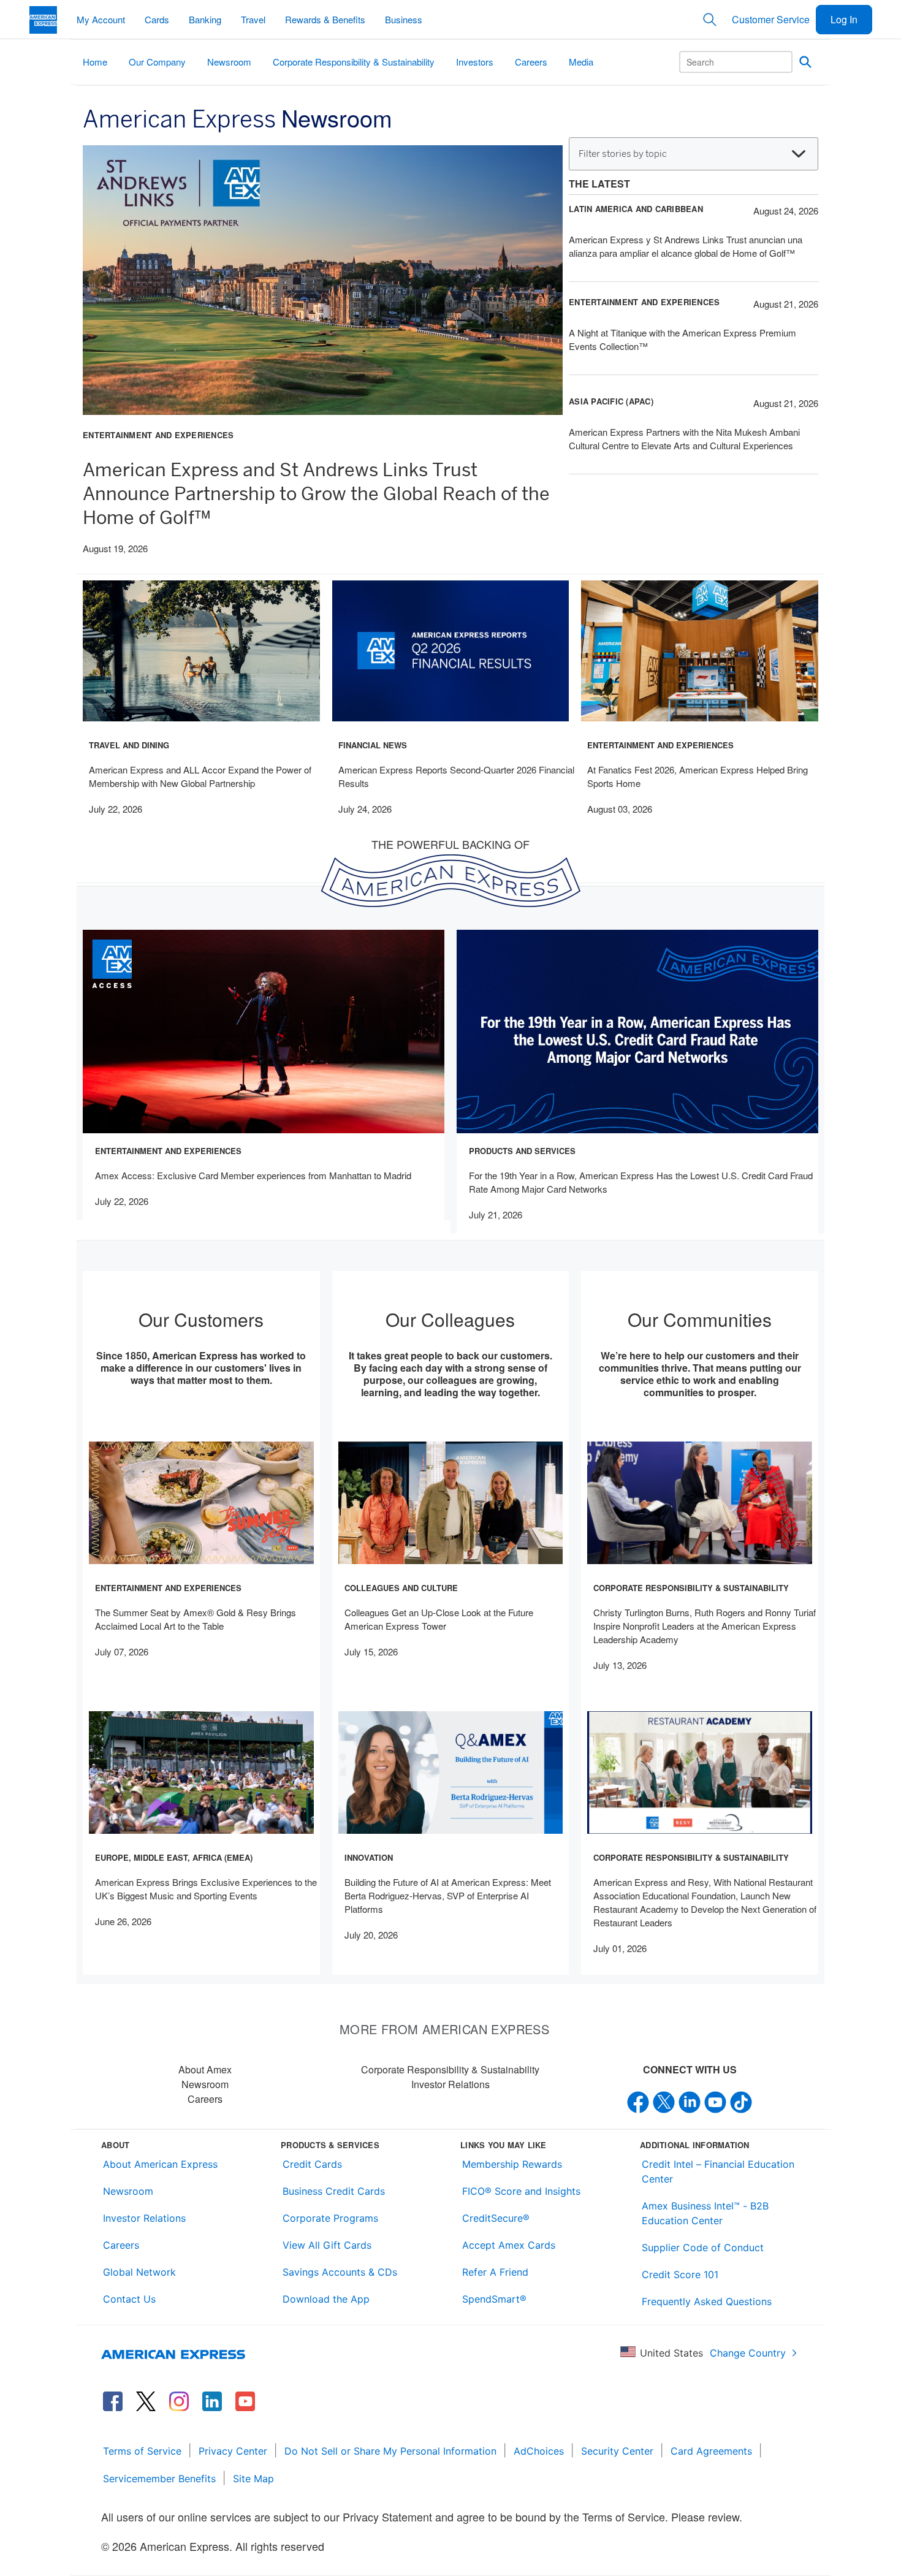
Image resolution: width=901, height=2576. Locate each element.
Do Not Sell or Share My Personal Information (390, 2451)
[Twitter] (664, 2101)
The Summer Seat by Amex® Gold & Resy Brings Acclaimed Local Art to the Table (196, 1619)
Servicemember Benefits (159, 2479)
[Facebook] (638, 2101)
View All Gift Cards (327, 2245)
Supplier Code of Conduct (703, 2247)
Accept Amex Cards (509, 2245)
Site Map (253, 2479)
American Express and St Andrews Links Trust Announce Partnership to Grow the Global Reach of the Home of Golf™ (316, 493)
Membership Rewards (512, 2164)
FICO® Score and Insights (521, 2191)
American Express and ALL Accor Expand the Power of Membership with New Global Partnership (200, 776)
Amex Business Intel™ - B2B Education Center (705, 2213)
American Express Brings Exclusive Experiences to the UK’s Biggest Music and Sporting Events (206, 1889)
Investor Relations (450, 2084)
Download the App (326, 2299)
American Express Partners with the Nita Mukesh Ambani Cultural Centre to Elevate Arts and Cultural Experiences (684, 439)
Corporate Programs (330, 2218)
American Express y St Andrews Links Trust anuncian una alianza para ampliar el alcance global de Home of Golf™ (686, 246)
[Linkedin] (690, 2101)
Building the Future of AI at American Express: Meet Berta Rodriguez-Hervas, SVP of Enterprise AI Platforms (448, 1895)
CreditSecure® (496, 2218)
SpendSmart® (494, 2299)
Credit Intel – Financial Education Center (718, 2171)
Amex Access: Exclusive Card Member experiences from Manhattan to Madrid (253, 1175)
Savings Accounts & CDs (340, 2272)
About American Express (160, 2164)
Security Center (617, 2451)
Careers (205, 2099)
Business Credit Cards (334, 2191)
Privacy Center (233, 2451)
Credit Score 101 (680, 2274)
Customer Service (771, 19)
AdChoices (539, 2451)
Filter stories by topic (623, 154)
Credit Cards (312, 2164)
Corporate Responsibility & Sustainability (450, 2069)
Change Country (748, 2353)
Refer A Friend (495, 2272)
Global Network (139, 2272)
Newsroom (205, 2084)
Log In (844, 19)
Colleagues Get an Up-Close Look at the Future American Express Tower (439, 1619)
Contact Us (129, 2299)
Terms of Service (142, 2451)
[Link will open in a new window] (113, 2401)
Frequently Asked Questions (707, 2301)
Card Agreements (711, 2451)
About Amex (205, 2069)
